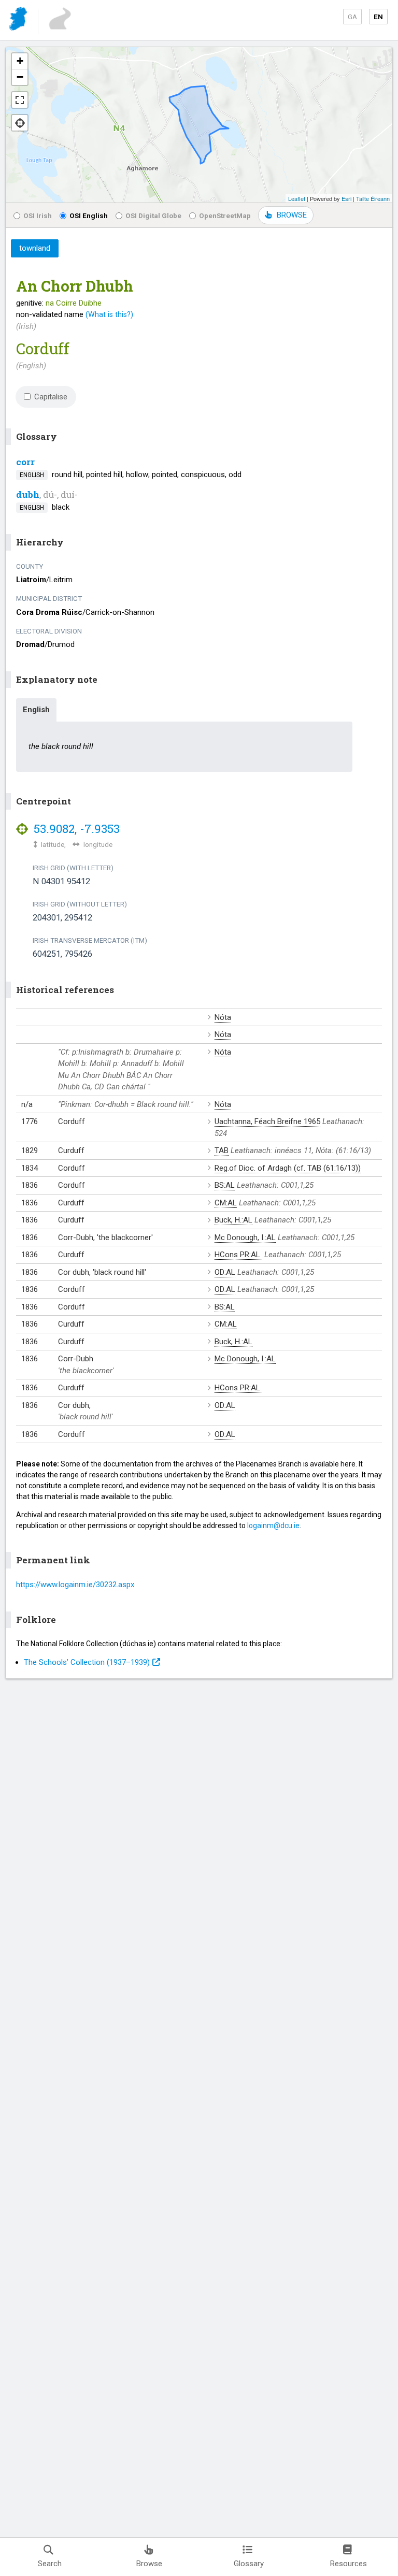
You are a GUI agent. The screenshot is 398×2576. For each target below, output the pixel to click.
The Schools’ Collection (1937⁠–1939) (87, 1662)
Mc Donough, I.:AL (245, 1237)
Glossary (249, 2564)
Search (50, 2564)
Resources (349, 2564)
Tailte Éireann (373, 198)
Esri (346, 198)
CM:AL (226, 1203)
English (36, 710)
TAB (222, 1150)
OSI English (89, 215)
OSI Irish (38, 215)
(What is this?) (109, 314)
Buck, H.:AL (233, 1220)
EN (378, 17)
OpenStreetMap (225, 215)
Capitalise (51, 397)
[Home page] (19, 20)
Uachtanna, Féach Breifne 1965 (267, 1121)
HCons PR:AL (238, 1255)
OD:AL (225, 1272)
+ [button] (20, 61)
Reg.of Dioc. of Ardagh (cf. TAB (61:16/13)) (288, 1168)
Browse (149, 2564)
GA (352, 17)
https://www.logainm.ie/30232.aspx (75, 1585)
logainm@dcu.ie (273, 1526)
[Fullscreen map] (20, 100)
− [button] (20, 77)
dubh (28, 494)
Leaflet (297, 198)
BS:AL (225, 1185)
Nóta (223, 1017)
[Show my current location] (20, 123)
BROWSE (292, 215)
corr (25, 462)
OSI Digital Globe (153, 215)
